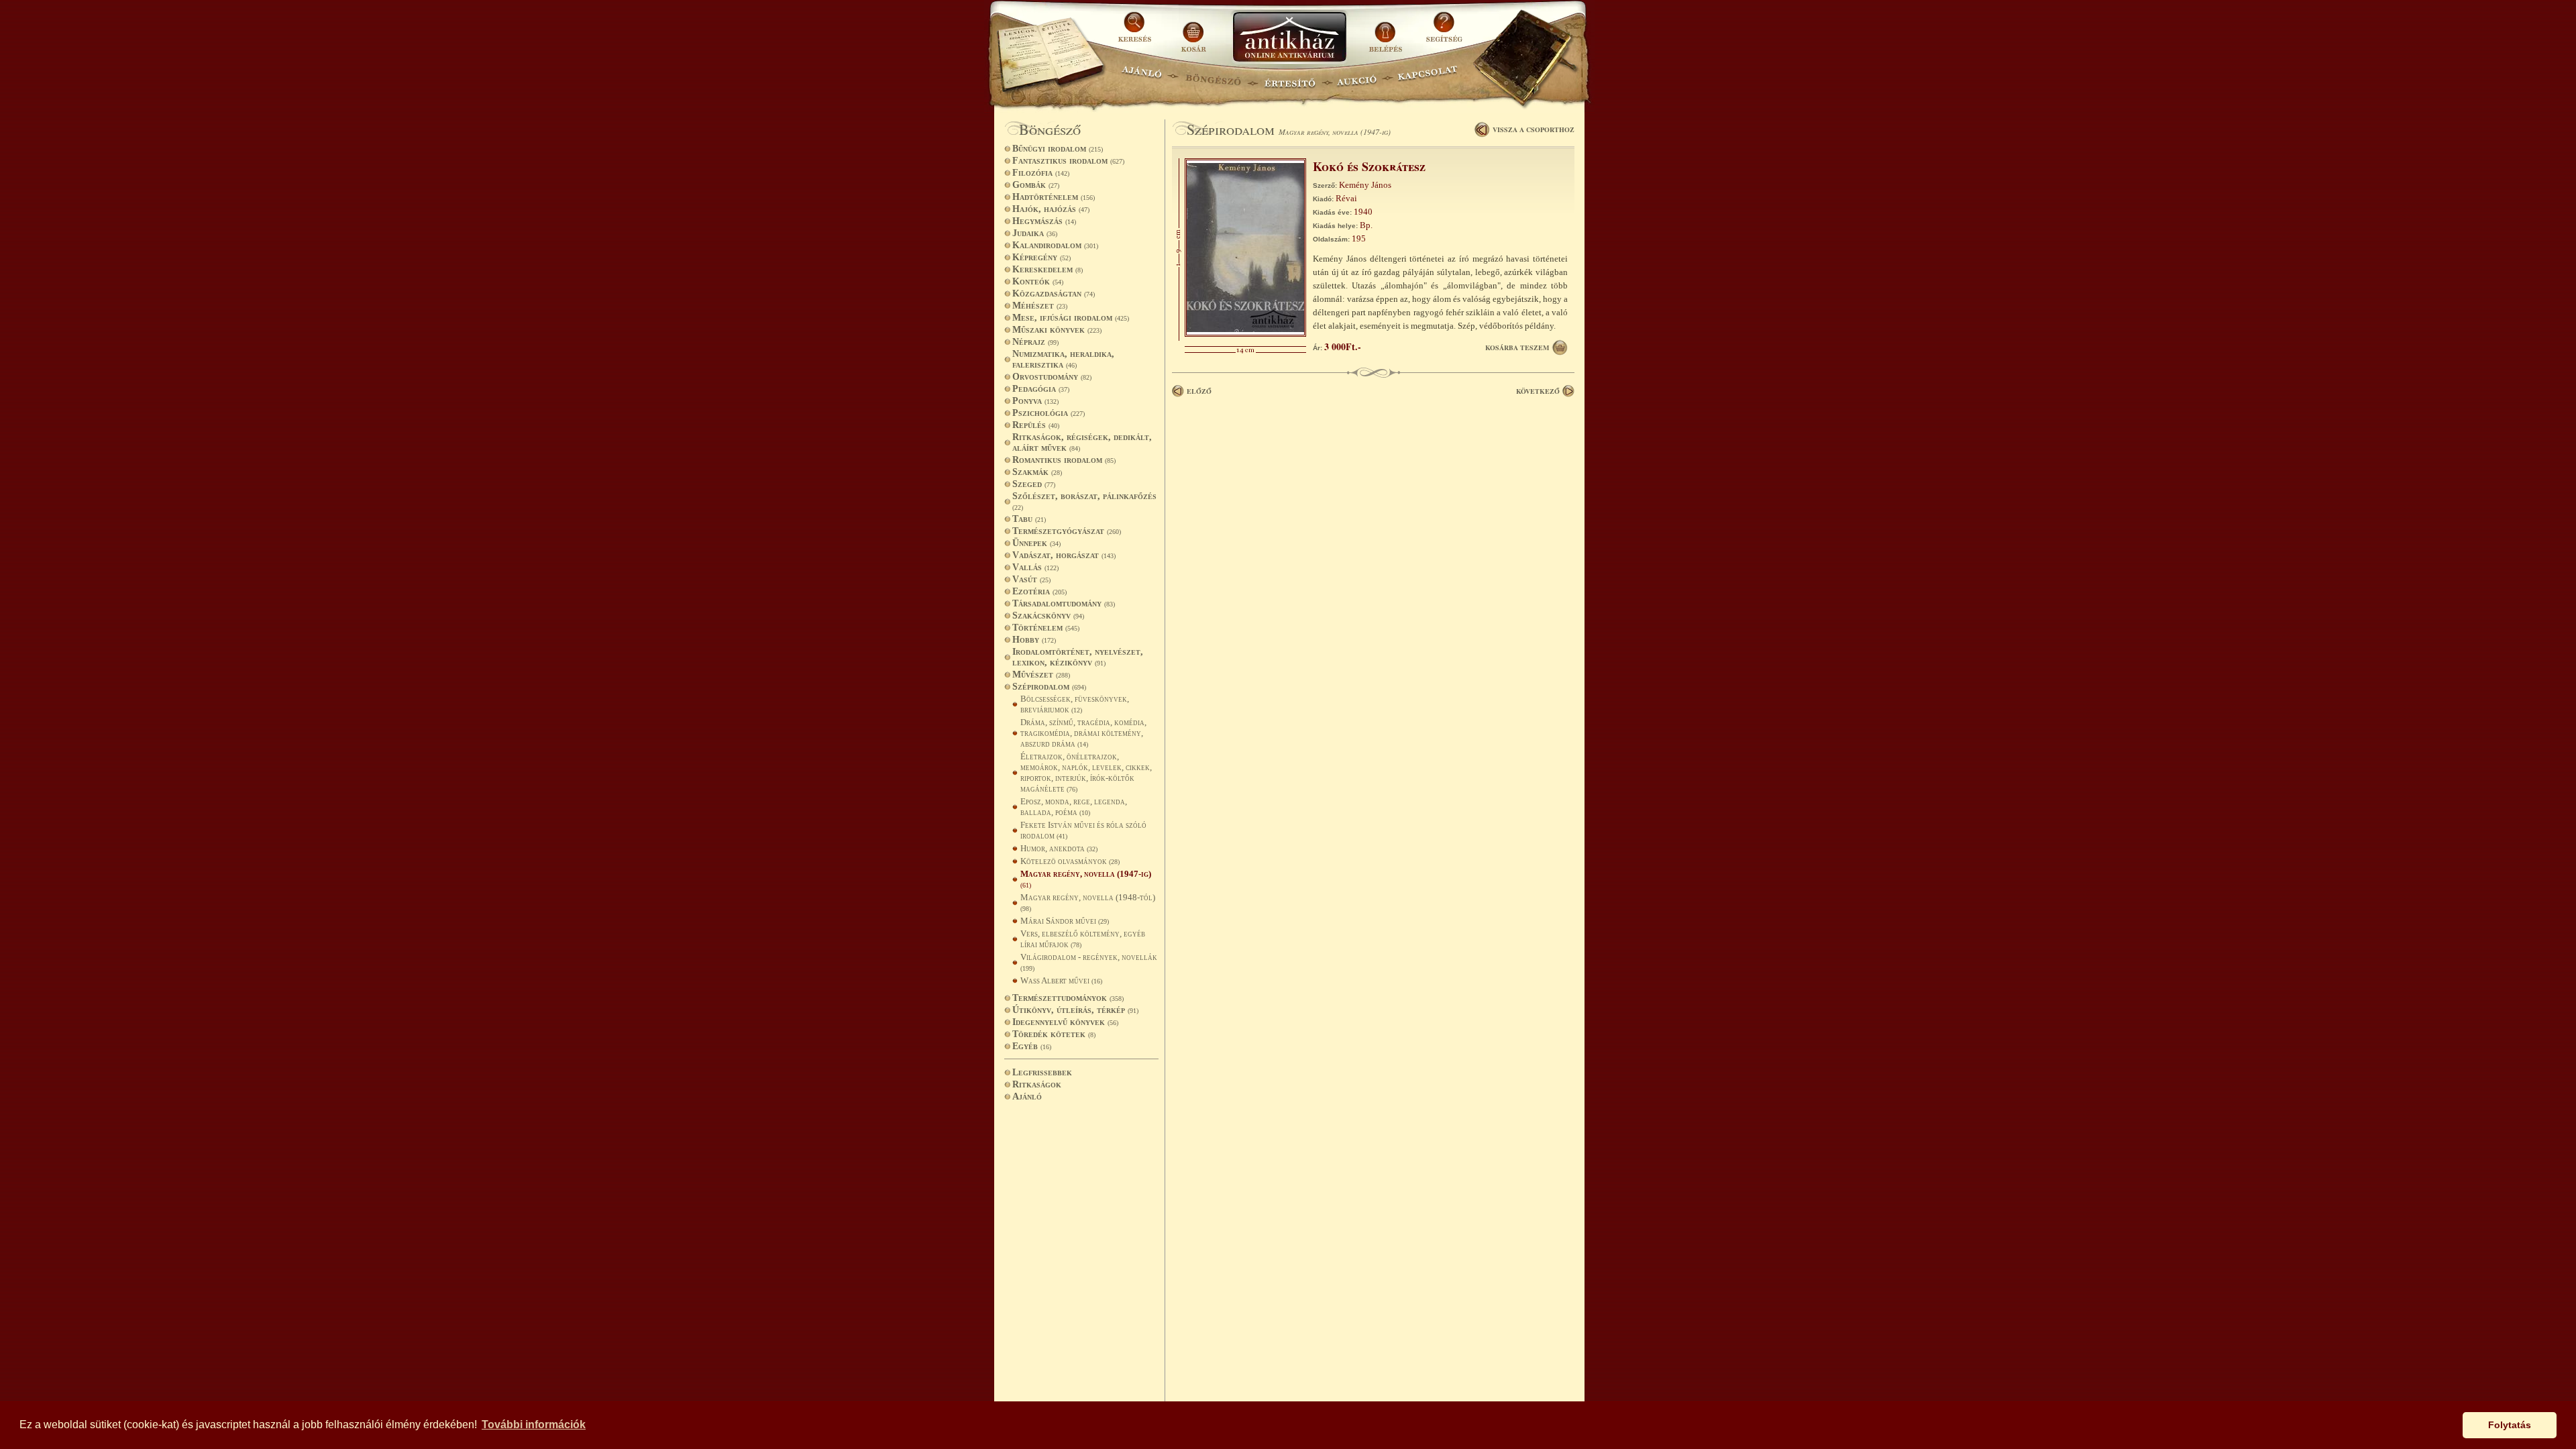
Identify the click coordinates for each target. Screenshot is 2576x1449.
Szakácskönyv (1048, 615)
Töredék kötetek (1054, 1034)
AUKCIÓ (1356, 77)
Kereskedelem (1048, 269)
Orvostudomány (1052, 377)
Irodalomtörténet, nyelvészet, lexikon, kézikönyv (1078, 657)
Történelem (1046, 628)
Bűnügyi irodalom (1058, 149)
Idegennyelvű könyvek (1065, 1022)
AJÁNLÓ (1142, 77)
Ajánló (1027, 1096)
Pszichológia (1049, 413)
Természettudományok (1068, 998)
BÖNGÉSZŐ (1213, 77)
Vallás (1035, 567)
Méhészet (1040, 306)
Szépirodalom (1049, 687)
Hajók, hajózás (1051, 209)
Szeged (1034, 484)
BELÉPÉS (1387, 32)
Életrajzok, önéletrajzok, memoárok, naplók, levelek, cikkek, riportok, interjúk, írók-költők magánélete (1086, 772)
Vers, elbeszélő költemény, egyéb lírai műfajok (1083, 939)
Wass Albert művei (1061, 980)
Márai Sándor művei (1065, 921)
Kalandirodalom (1055, 245)
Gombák (1036, 185)
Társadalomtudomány (1064, 603)
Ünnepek (1036, 543)
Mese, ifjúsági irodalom (1071, 318)
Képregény (1041, 257)
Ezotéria (1039, 591)
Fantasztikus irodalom (1068, 161)
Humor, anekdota (1059, 848)
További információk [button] (534, 1425)
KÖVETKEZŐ (1538, 391)
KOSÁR (1193, 32)
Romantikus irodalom (1064, 460)
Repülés (1036, 425)
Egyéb (1032, 1046)
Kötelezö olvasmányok (1070, 861)
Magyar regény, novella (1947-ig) (1086, 879)
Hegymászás (1044, 221)
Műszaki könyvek (1057, 330)
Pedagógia (1041, 389)
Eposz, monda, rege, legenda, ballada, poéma (1074, 807)
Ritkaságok (1037, 1084)
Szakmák (1037, 472)
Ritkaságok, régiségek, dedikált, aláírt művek (1082, 442)
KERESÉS (1136, 32)
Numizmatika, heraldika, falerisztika (1063, 359)
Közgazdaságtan (1054, 293)
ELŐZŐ (1199, 391)
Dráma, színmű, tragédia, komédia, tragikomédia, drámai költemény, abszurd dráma (1083, 733)
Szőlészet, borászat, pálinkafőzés (1084, 501)
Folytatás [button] (2510, 1425)
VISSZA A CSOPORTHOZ (1534, 129)
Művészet (1041, 675)
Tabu (1029, 519)
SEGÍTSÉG (1444, 32)
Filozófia (1041, 173)
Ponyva (1035, 401)
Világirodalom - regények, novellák (1089, 962)
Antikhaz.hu (1289, 38)
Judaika (1035, 233)
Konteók (1038, 281)
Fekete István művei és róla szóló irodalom (1083, 830)
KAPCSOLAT (1428, 77)
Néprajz (1035, 342)
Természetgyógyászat (1067, 531)
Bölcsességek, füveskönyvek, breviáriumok (1075, 704)
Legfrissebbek (1042, 1072)
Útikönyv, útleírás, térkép (1075, 1010)
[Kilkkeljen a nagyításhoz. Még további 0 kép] (1245, 334)
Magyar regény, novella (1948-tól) (1088, 902)
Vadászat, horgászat (1064, 555)
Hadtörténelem (1054, 197)
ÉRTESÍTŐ (1289, 77)
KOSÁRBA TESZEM (1517, 347)
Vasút (1031, 579)
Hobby (1034, 640)
